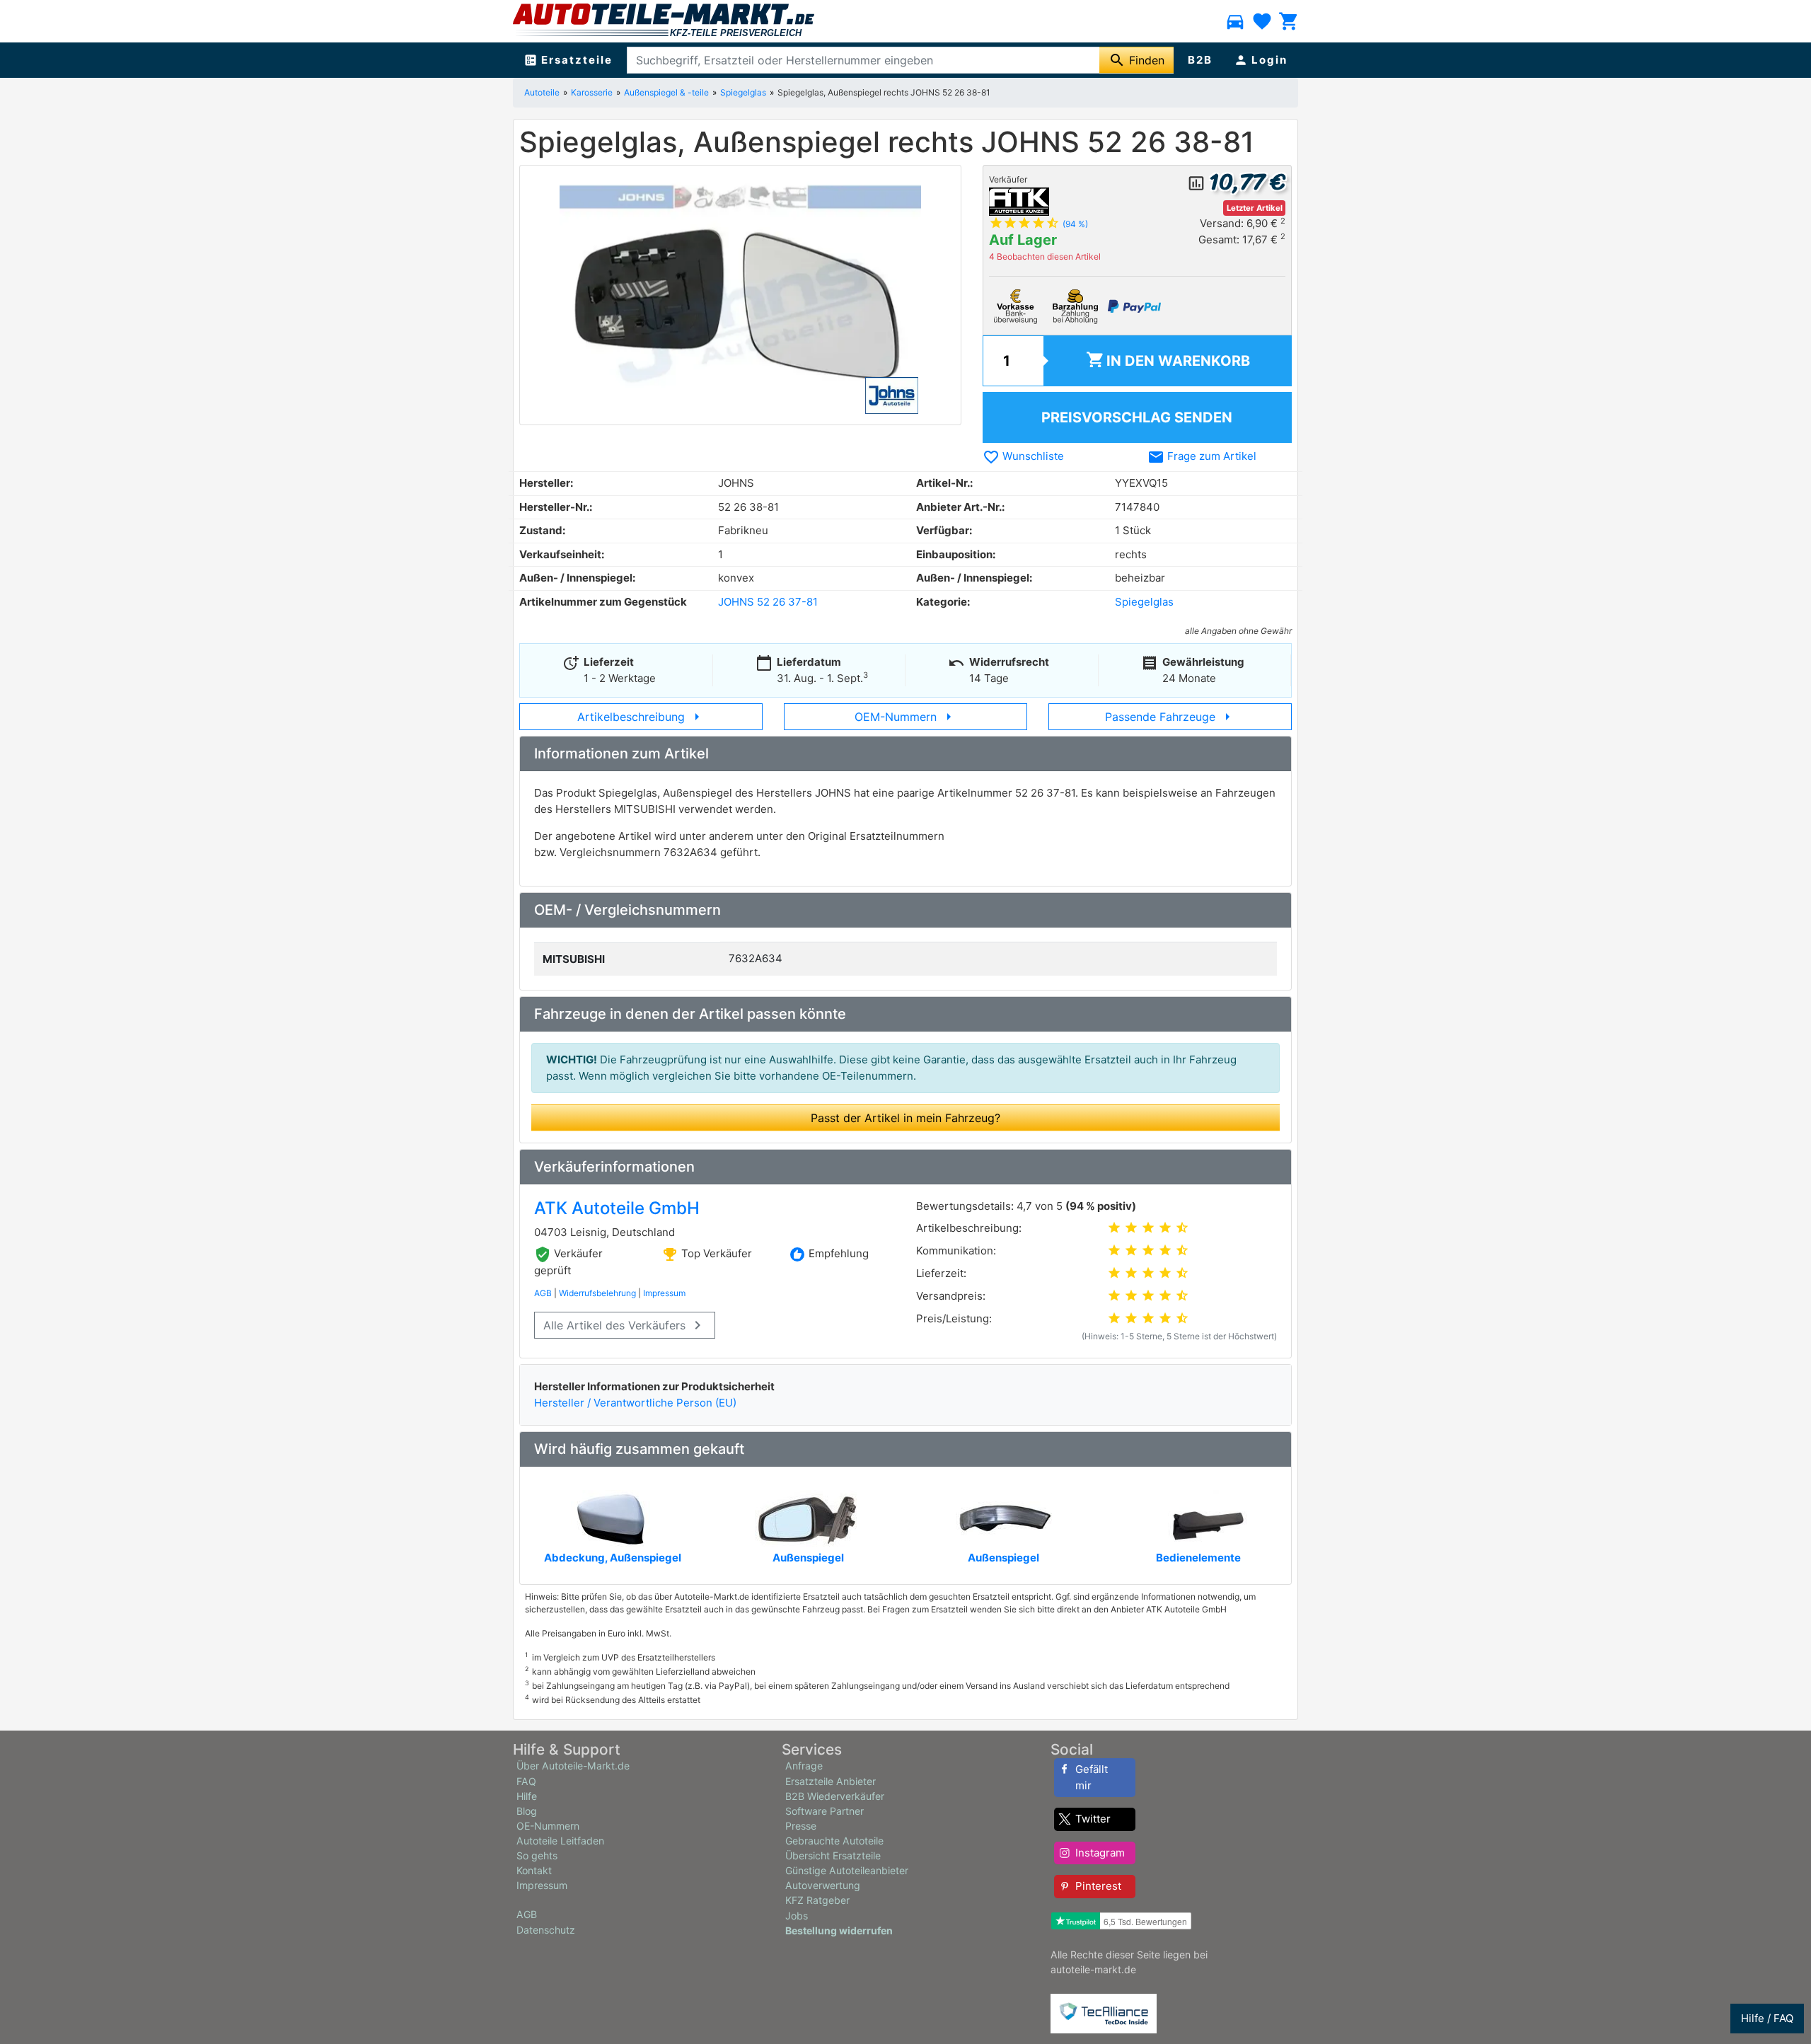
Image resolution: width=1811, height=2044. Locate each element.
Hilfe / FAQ (1767, 2018)
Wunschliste (1023, 456)
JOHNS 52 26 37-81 (768, 602)
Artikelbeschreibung (641, 717)
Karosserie (592, 92)
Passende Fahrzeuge (1170, 717)
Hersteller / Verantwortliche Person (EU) (635, 1403)
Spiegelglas (743, 92)
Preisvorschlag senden (1137, 417)
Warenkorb (1168, 360)
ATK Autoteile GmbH (617, 1208)
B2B (1200, 60)
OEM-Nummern (906, 717)
